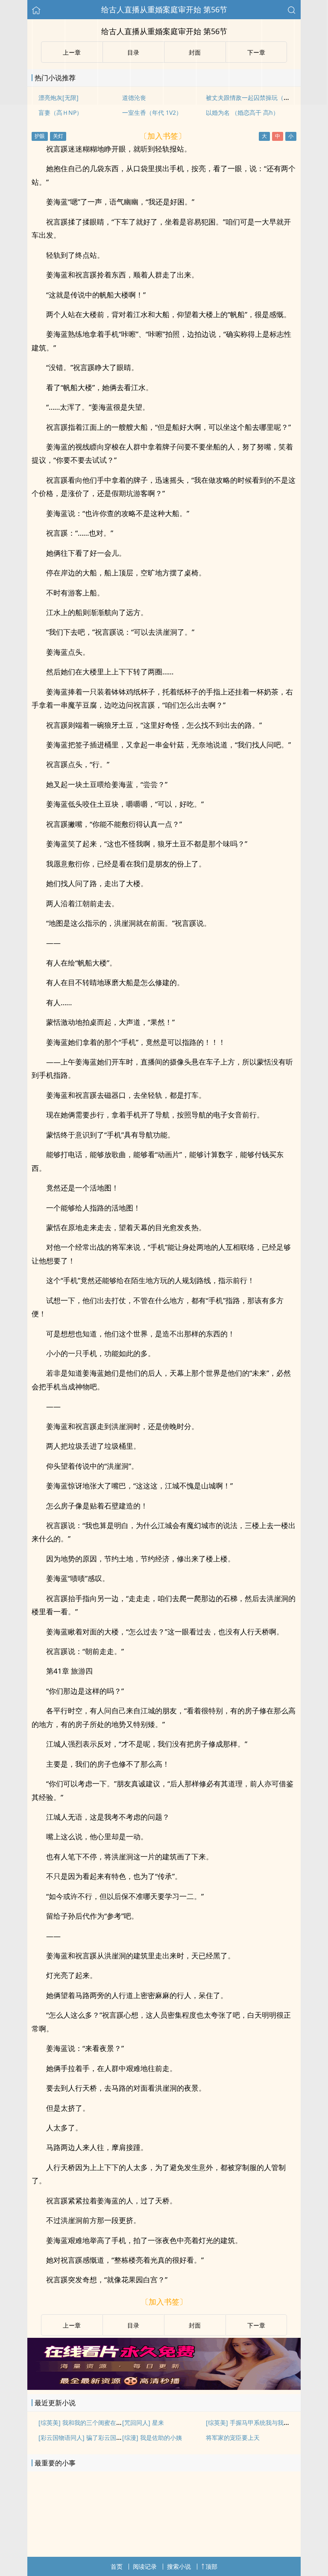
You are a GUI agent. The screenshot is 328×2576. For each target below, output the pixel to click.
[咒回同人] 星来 (143, 2423)
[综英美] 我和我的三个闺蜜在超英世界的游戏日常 (104, 2423)
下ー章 (256, 2325)
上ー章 (72, 2325)
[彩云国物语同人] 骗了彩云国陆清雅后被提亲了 (101, 2437)
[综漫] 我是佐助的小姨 (152, 2437)
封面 (195, 2325)
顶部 (211, 2566)
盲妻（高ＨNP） (60, 112)
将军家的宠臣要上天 (233, 2437)
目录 (133, 2325)
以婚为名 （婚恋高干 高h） (242, 112)
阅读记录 (145, 2566)
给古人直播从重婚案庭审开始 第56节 (164, 9)
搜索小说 (179, 2566)
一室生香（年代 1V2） (152, 112)
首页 (117, 2566)
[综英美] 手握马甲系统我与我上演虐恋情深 (263, 2423)
